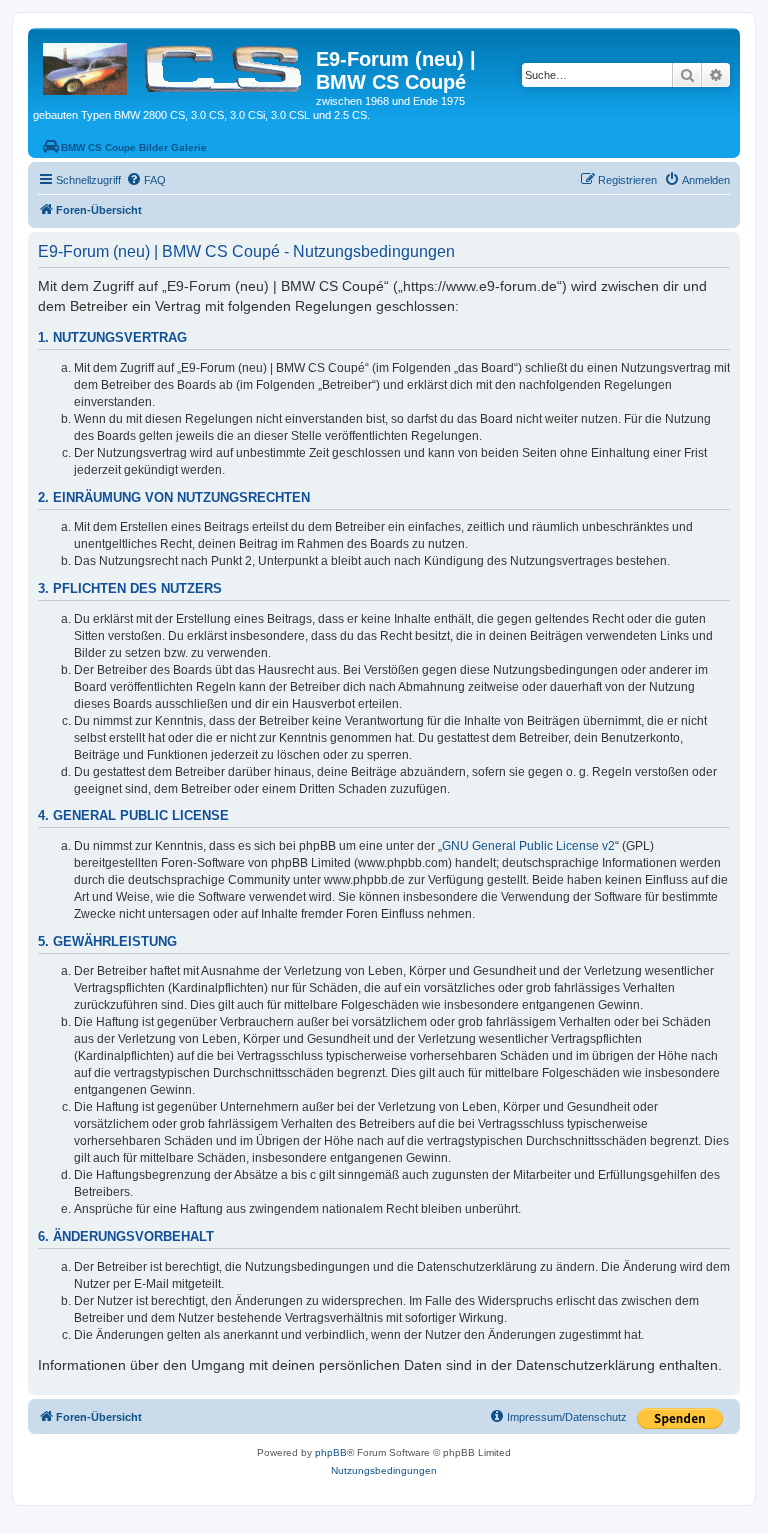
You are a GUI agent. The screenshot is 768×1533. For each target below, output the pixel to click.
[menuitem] (146, 180)
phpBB (331, 1452)
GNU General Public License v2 (528, 846)
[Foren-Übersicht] (174, 65)
